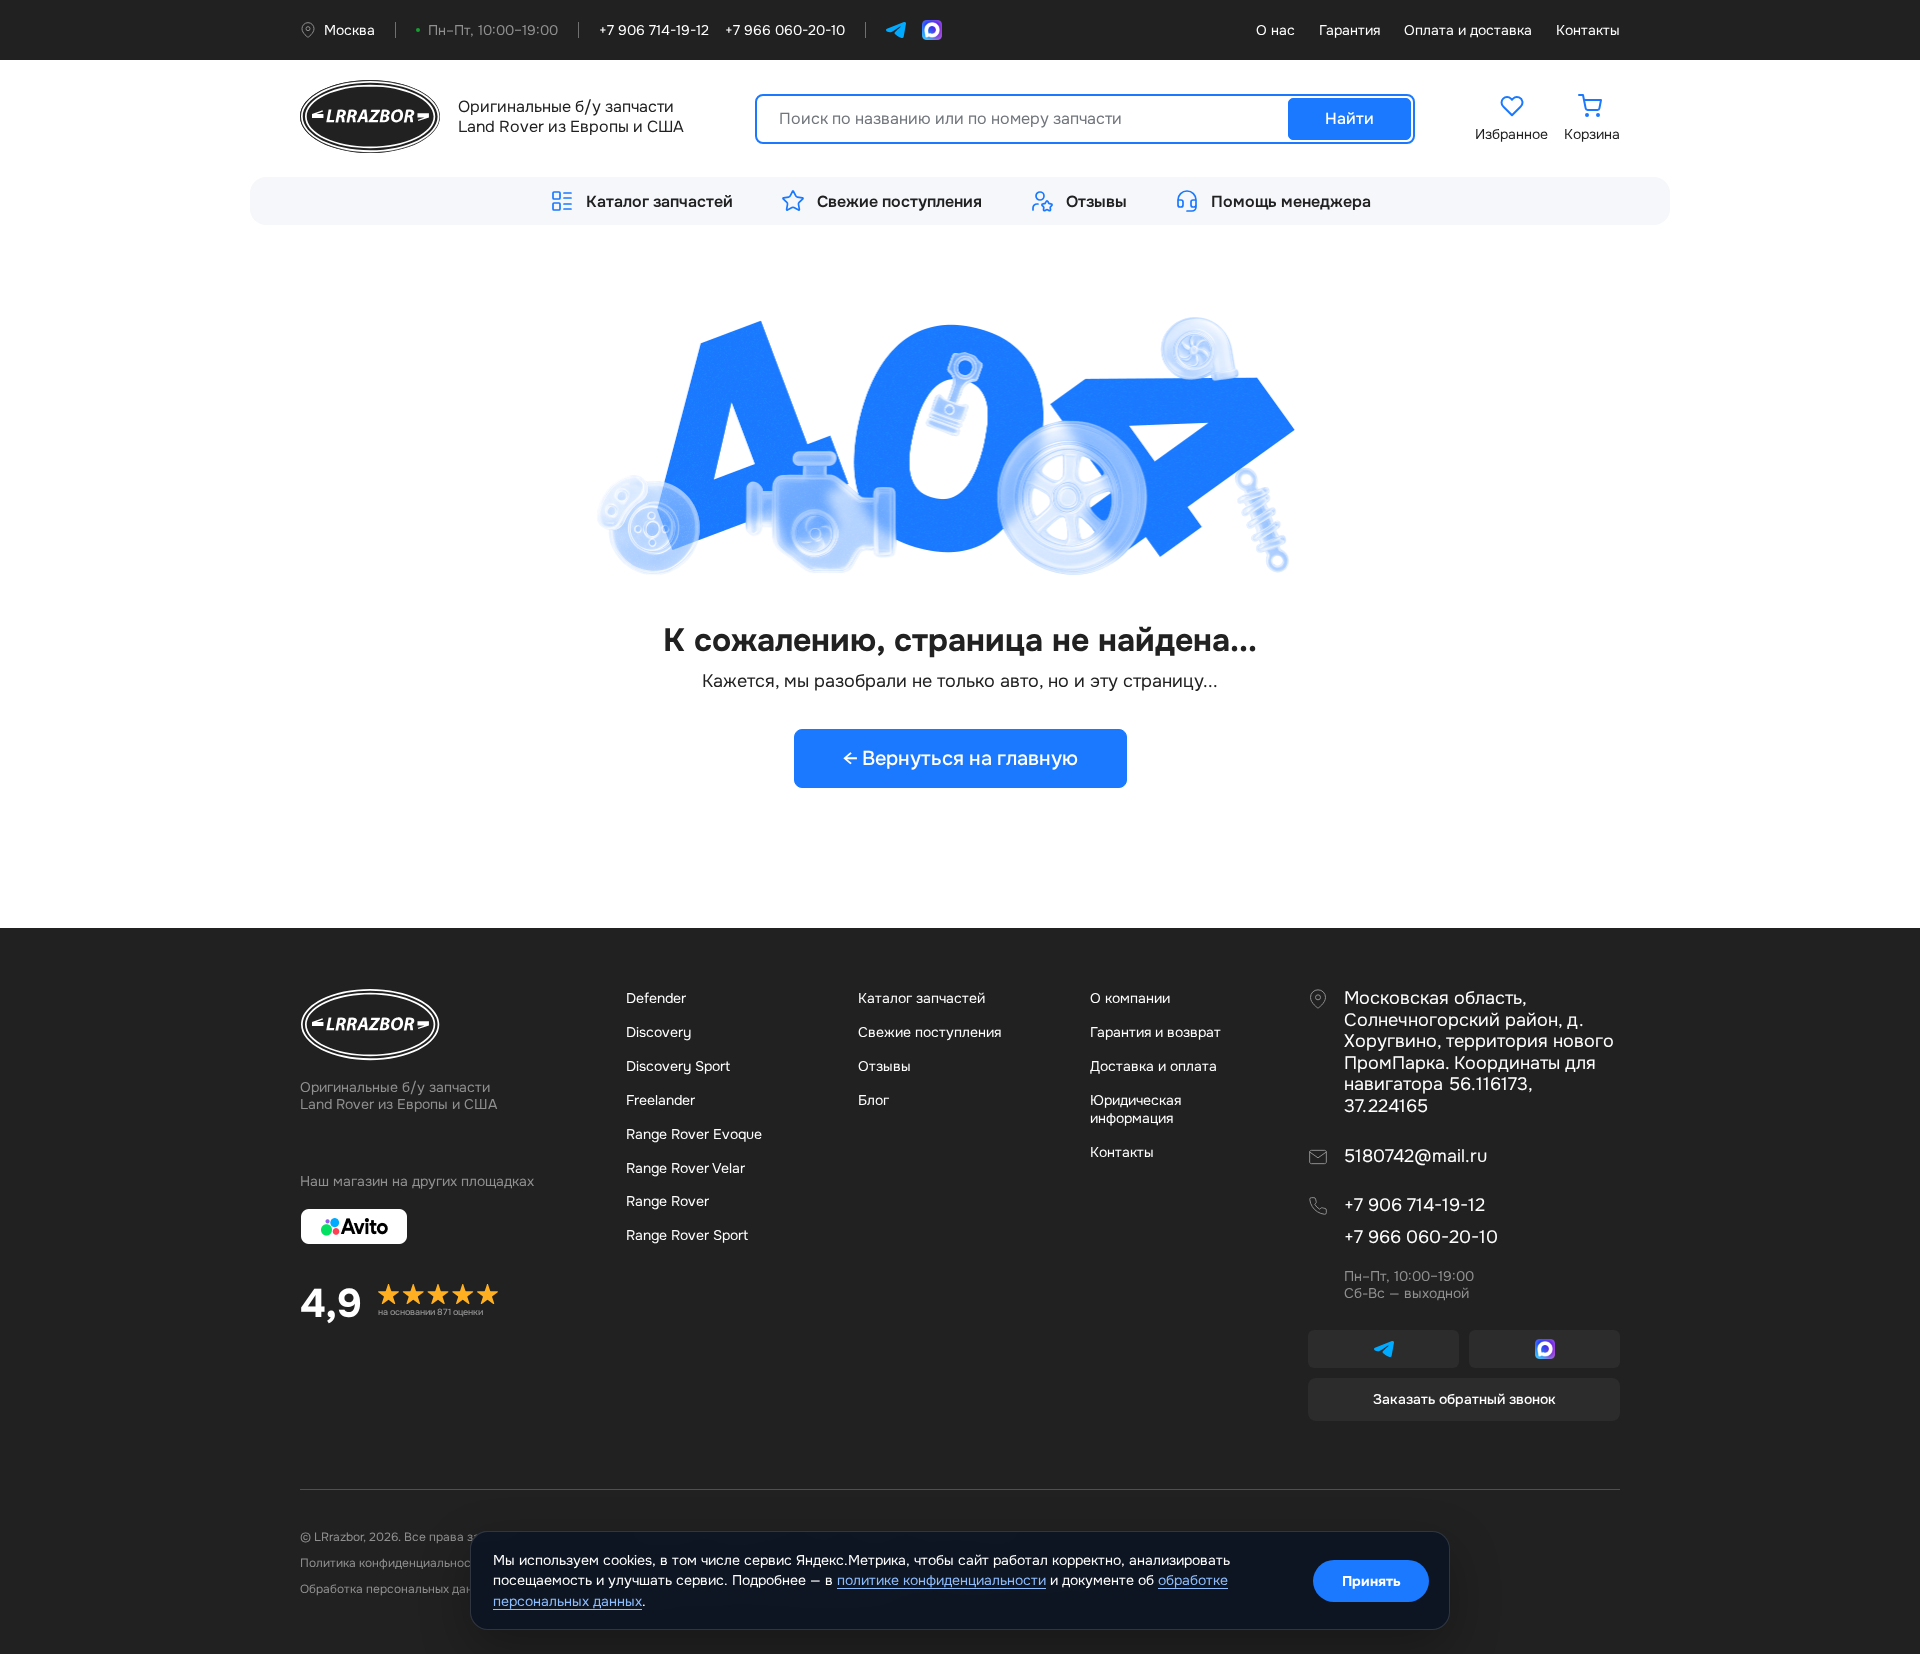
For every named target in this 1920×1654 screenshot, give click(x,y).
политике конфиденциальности (941, 1580)
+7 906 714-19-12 (1414, 1205)
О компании (1130, 998)
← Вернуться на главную (960, 758)
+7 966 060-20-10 (1421, 1237)
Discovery (658, 1032)
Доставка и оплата (1153, 1066)
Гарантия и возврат (1155, 1032)
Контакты (1588, 30)
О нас (1275, 30)
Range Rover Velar (685, 1168)
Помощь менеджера (1291, 201)
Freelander (660, 1100)
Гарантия (1349, 30)
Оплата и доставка (1468, 30)
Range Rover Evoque (694, 1134)
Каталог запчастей (659, 201)
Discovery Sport (678, 1066)
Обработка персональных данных (397, 1589)
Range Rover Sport (687, 1235)
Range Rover (667, 1201)
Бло (873, 1100)
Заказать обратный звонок (1464, 1399)
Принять (1371, 1581)
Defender (656, 998)
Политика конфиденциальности (392, 1563)
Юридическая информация (1135, 1109)
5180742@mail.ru (1415, 1156)
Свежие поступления (899, 201)
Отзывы (1096, 201)
